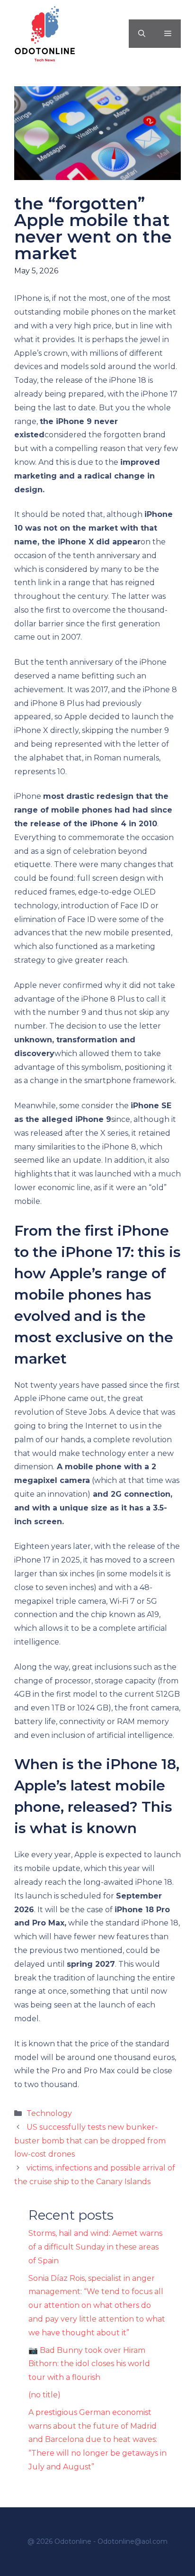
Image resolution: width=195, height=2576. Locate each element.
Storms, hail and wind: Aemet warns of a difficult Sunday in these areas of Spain (95, 2247)
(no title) (44, 2395)
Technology (49, 2113)
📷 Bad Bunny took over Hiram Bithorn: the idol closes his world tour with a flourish (89, 2364)
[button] (142, 34)
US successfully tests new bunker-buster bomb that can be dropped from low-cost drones (90, 2141)
